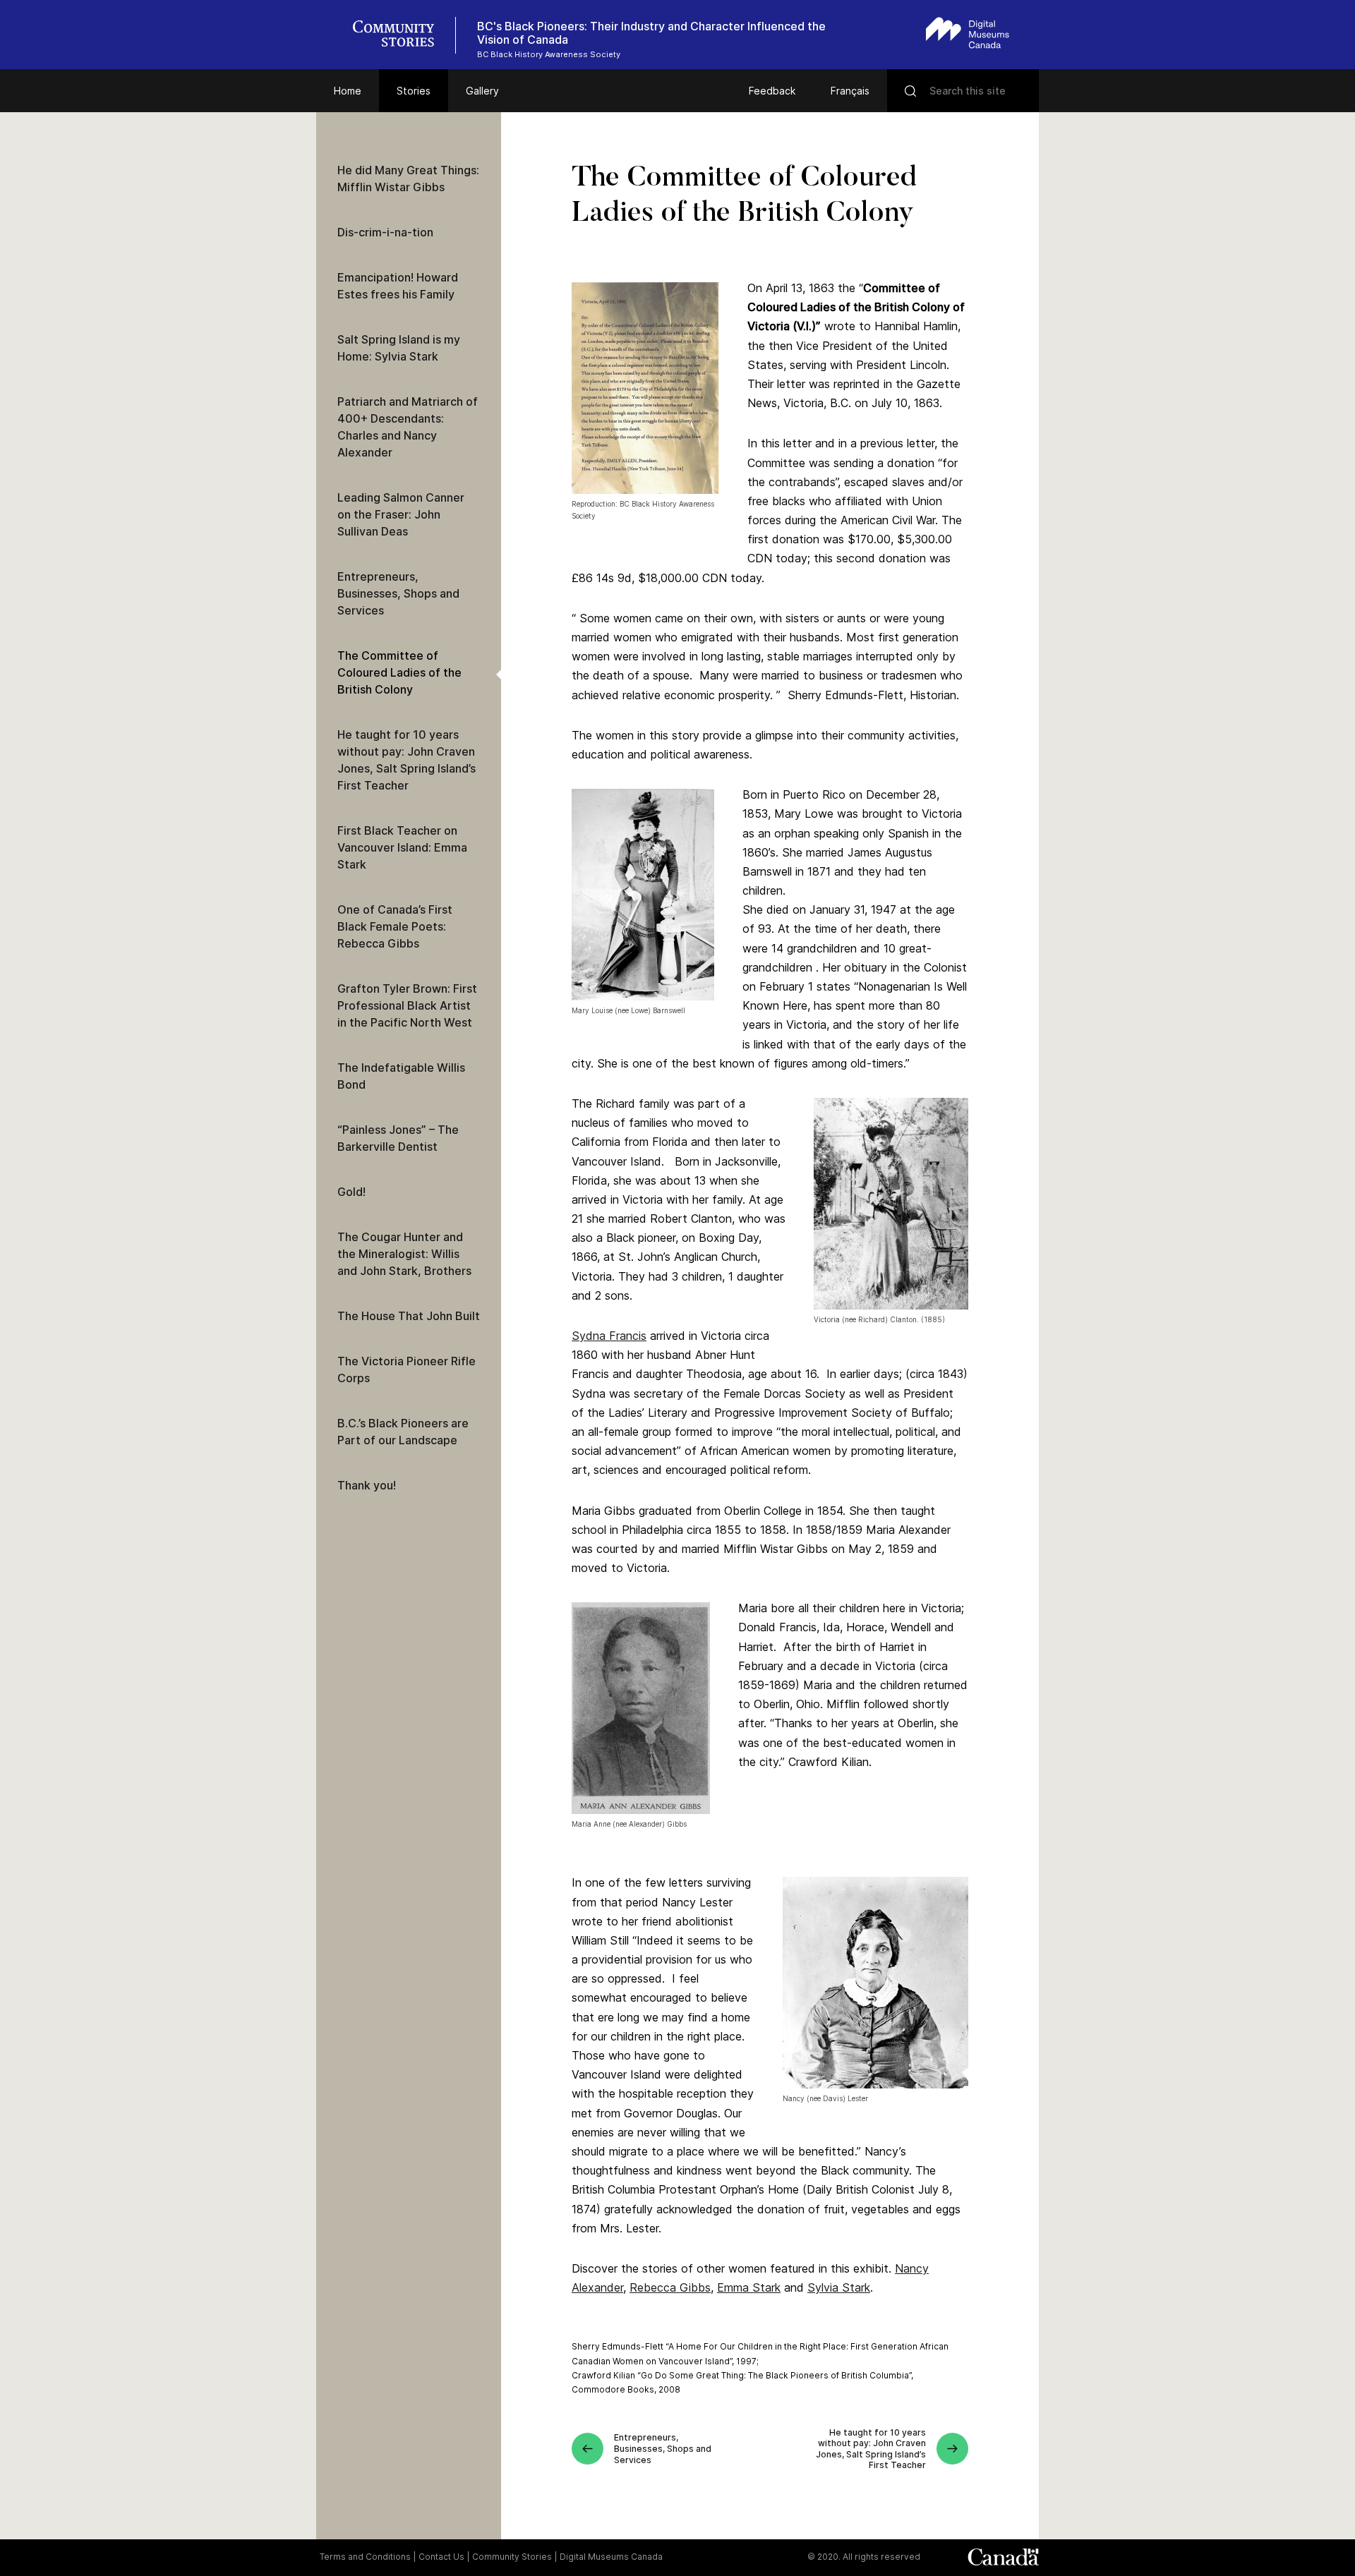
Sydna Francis (609, 1336)
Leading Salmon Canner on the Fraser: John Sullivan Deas (401, 514)
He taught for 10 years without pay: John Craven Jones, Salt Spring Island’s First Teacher (406, 760)
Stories (414, 91)
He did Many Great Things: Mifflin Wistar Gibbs (408, 179)
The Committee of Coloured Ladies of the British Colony (399, 672)
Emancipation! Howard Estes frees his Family (398, 286)
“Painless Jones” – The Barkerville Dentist (398, 1138)
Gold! (351, 1192)
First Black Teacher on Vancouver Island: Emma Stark (402, 847)
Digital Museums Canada (611, 2557)
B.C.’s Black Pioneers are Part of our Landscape (403, 1432)
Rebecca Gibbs (670, 2287)
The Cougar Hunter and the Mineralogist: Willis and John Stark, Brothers (404, 1254)
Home (348, 91)
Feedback (772, 91)
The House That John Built (409, 1316)
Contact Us (441, 2557)
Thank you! (367, 1485)
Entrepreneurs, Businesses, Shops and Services (398, 593)
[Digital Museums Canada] (968, 33)
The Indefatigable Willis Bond (401, 1076)
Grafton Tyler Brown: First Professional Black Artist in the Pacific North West (407, 1005)
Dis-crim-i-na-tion (385, 232)
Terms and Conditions (365, 2557)
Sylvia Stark (839, 2287)
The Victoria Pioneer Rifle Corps (406, 1369)
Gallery (482, 91)
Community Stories (512, 2557)
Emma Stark (749, 2287)
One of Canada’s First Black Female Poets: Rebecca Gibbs (395, 926)
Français (850, 91)
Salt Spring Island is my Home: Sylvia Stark (399, 348)
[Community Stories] (401, 35)
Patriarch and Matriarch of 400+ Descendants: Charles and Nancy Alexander (408, 427)
